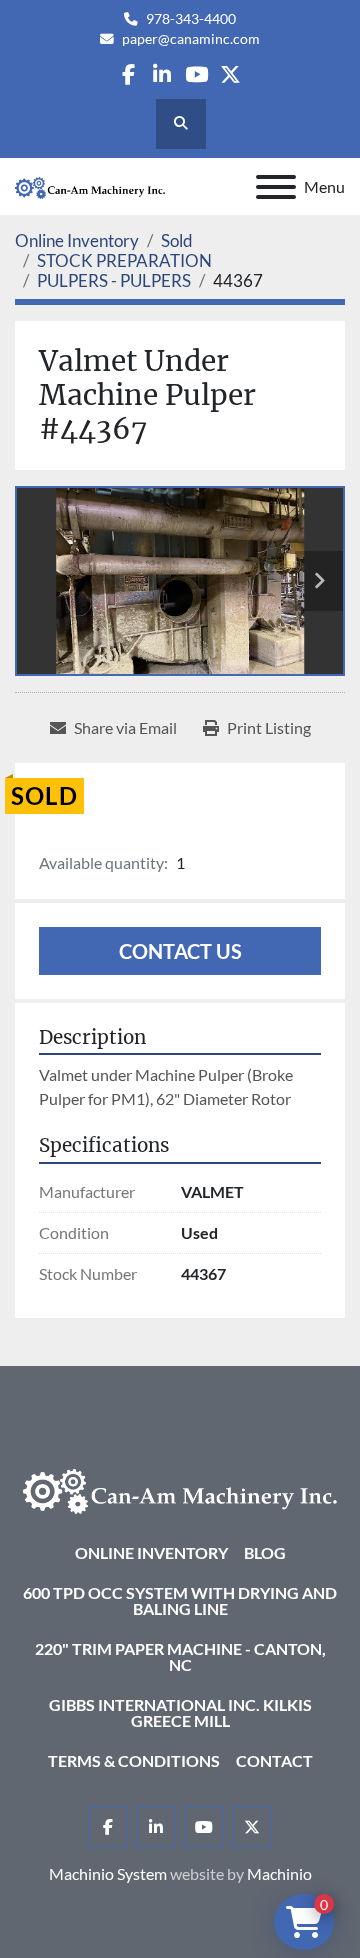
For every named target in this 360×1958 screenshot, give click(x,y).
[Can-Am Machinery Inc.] (180, 1489)
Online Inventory (151, 1552)
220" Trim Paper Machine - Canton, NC (180, 1656)
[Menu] (276, 187)
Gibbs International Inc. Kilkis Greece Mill (180, 1712)
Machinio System (108, 1873)
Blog (265, 1552)
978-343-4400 (191, 19)
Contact (274, 1760)
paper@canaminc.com (191, 39)
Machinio (279, 1873)
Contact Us (180, 951)
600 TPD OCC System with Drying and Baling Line (180, 1600)
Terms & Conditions (134, 1760)
